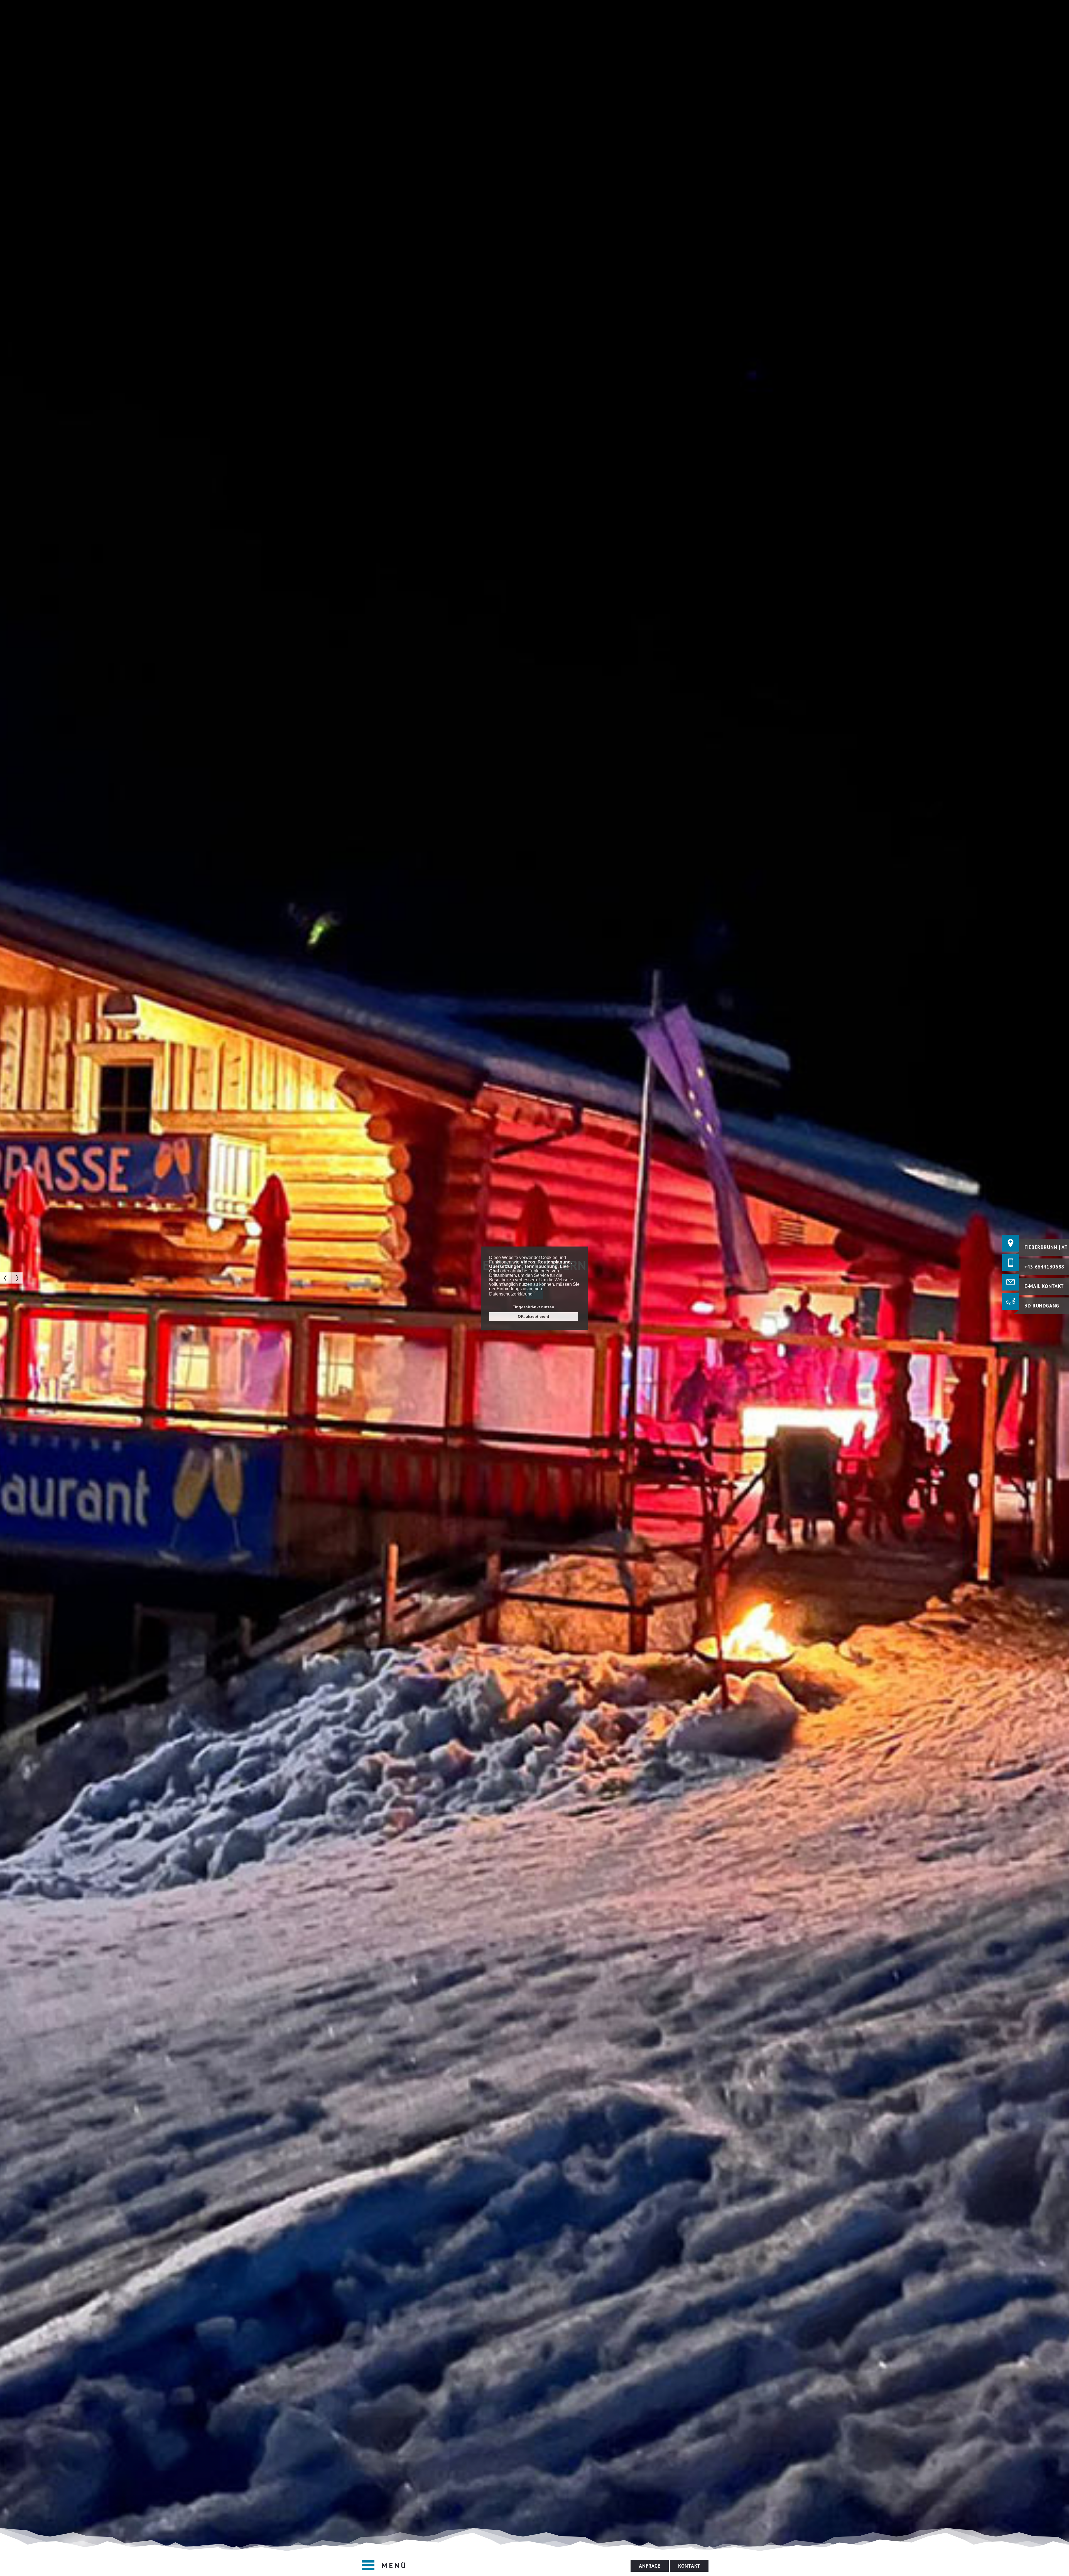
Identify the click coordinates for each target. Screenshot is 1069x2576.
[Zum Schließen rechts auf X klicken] (1011, 1302)
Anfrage (650, 2566)
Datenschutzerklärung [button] (511, 1294)
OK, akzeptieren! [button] (534, 1316)
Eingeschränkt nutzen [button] (533, 1307)
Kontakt (689, 2566)
